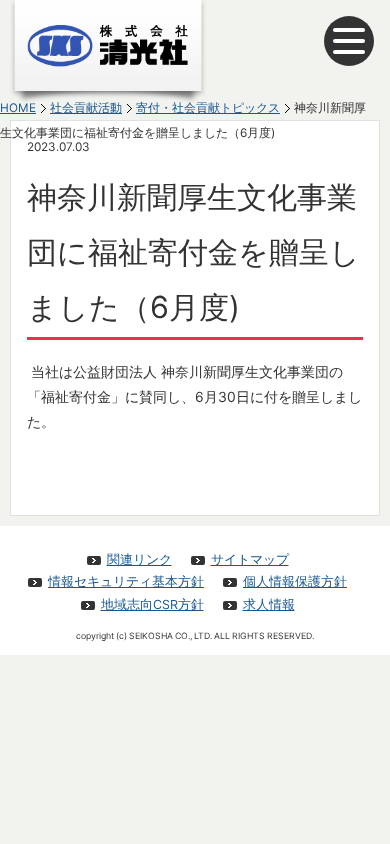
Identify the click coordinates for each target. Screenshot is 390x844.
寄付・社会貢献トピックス (208, 108)
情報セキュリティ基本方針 (126, 581)
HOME (18, 108)
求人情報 (269, 604)
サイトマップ (250, 559)
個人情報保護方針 (295, 581)
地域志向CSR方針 (152, 604)
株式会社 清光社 (108, 52)
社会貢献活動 (86, 108)
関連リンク (139, 559)
